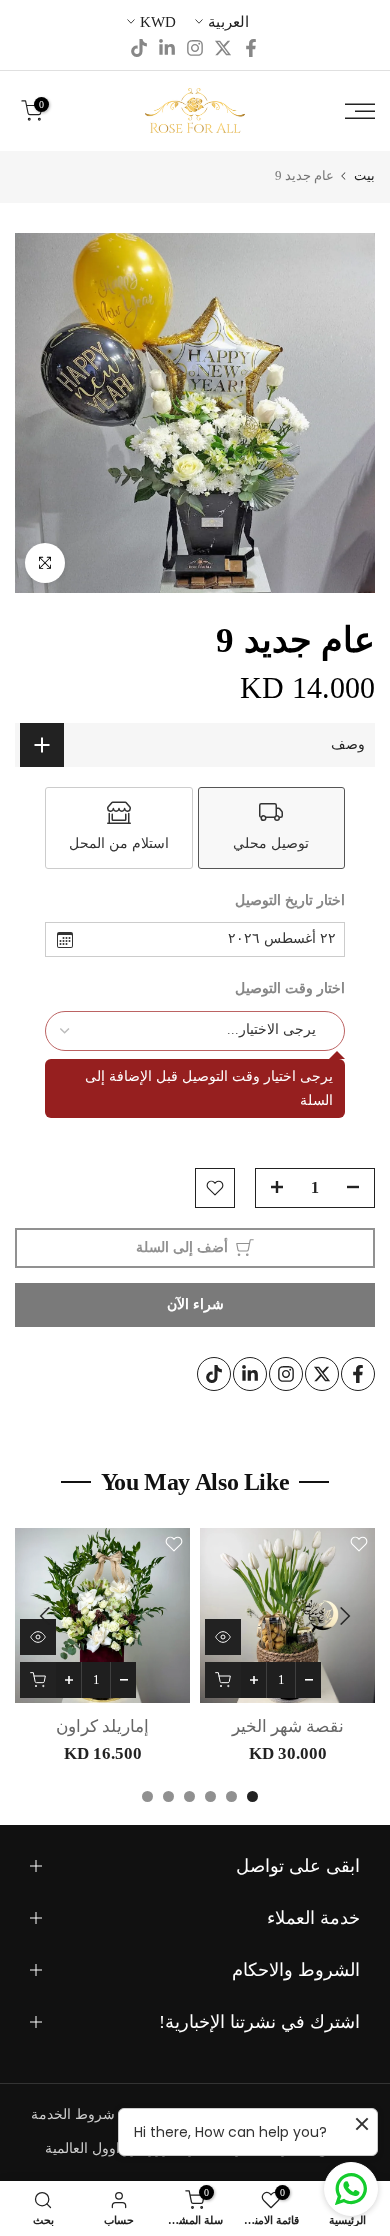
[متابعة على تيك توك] (139, 48)
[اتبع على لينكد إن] (167, 48)
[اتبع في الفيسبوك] (251, 48)
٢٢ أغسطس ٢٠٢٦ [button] (282, 938)
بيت (364, 175)
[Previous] (343, 1616)
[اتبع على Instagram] (195, 48)
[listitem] (272, 828)
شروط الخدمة (73, 2114)
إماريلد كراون (102, 1726)
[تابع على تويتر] (223, 48)
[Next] (47, 1616)
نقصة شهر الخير (288, 1726)
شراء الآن (195, 1304)
